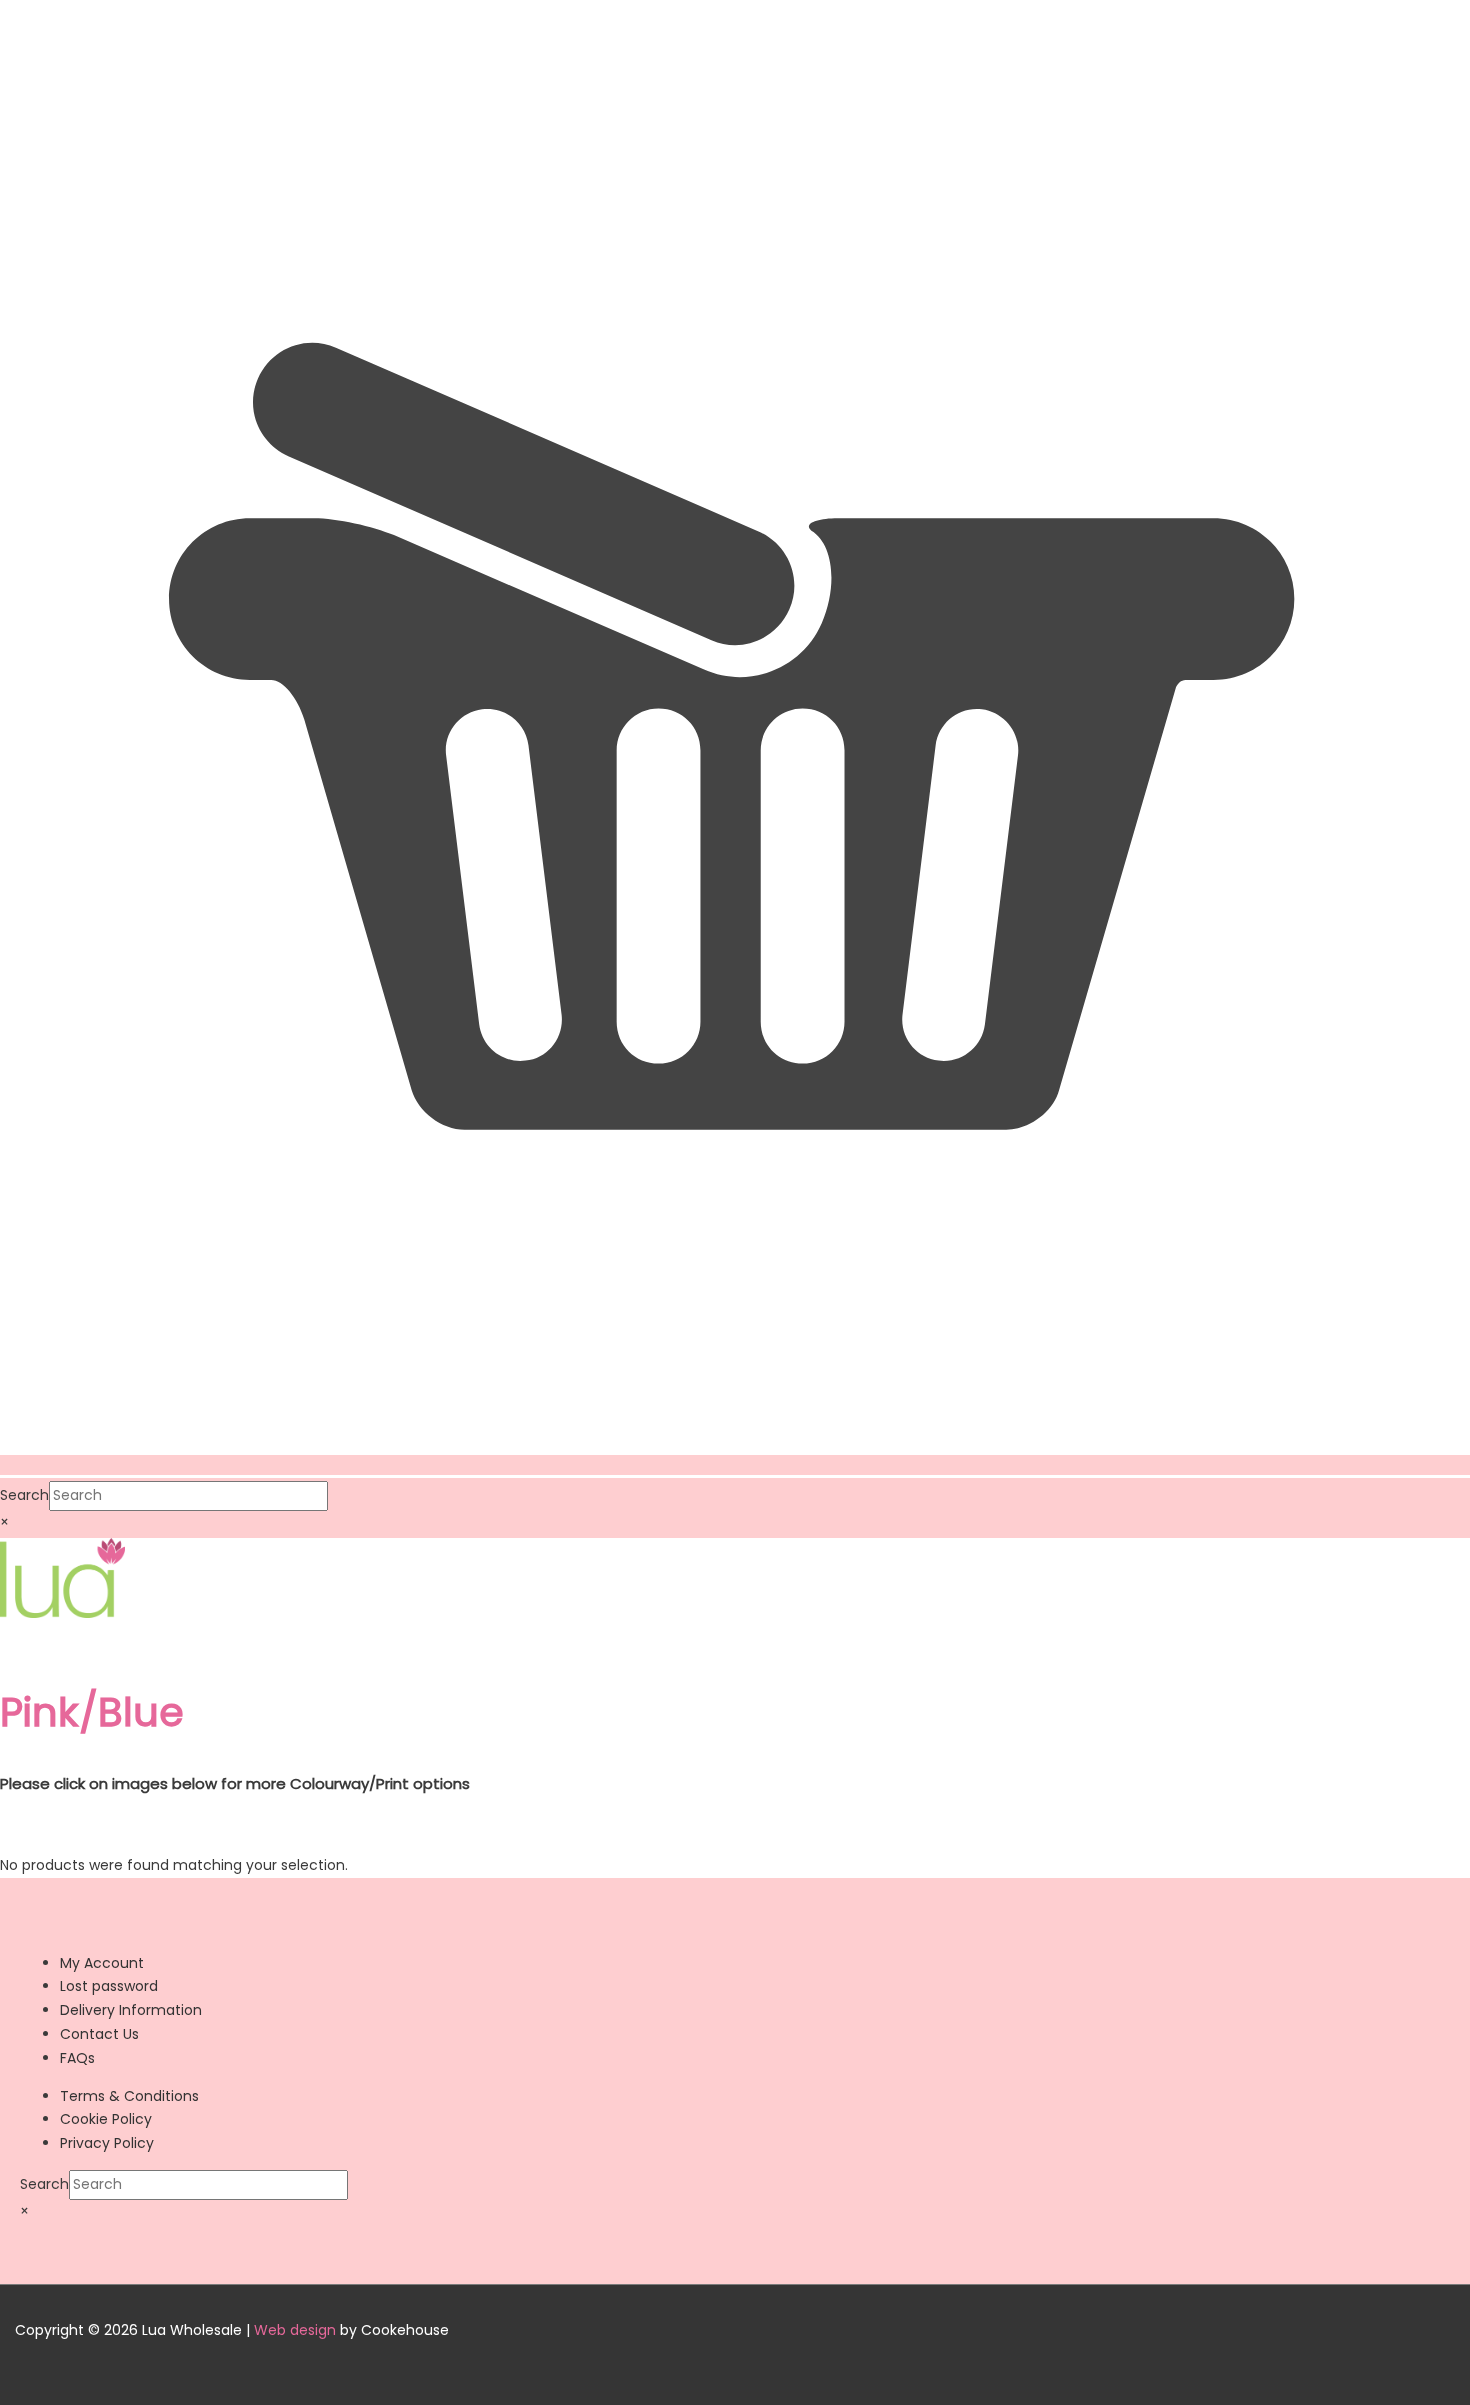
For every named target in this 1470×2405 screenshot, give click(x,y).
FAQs (77, 2058)
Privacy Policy (107, 2143)
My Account (102, 1963)
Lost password (109, 1986)
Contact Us (99, 2034)
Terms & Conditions (129, 2096)
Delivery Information (131, 2010)
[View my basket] (735, 1465)
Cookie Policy (106, 2119)
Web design (295, 2330)
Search (24, 1495)
